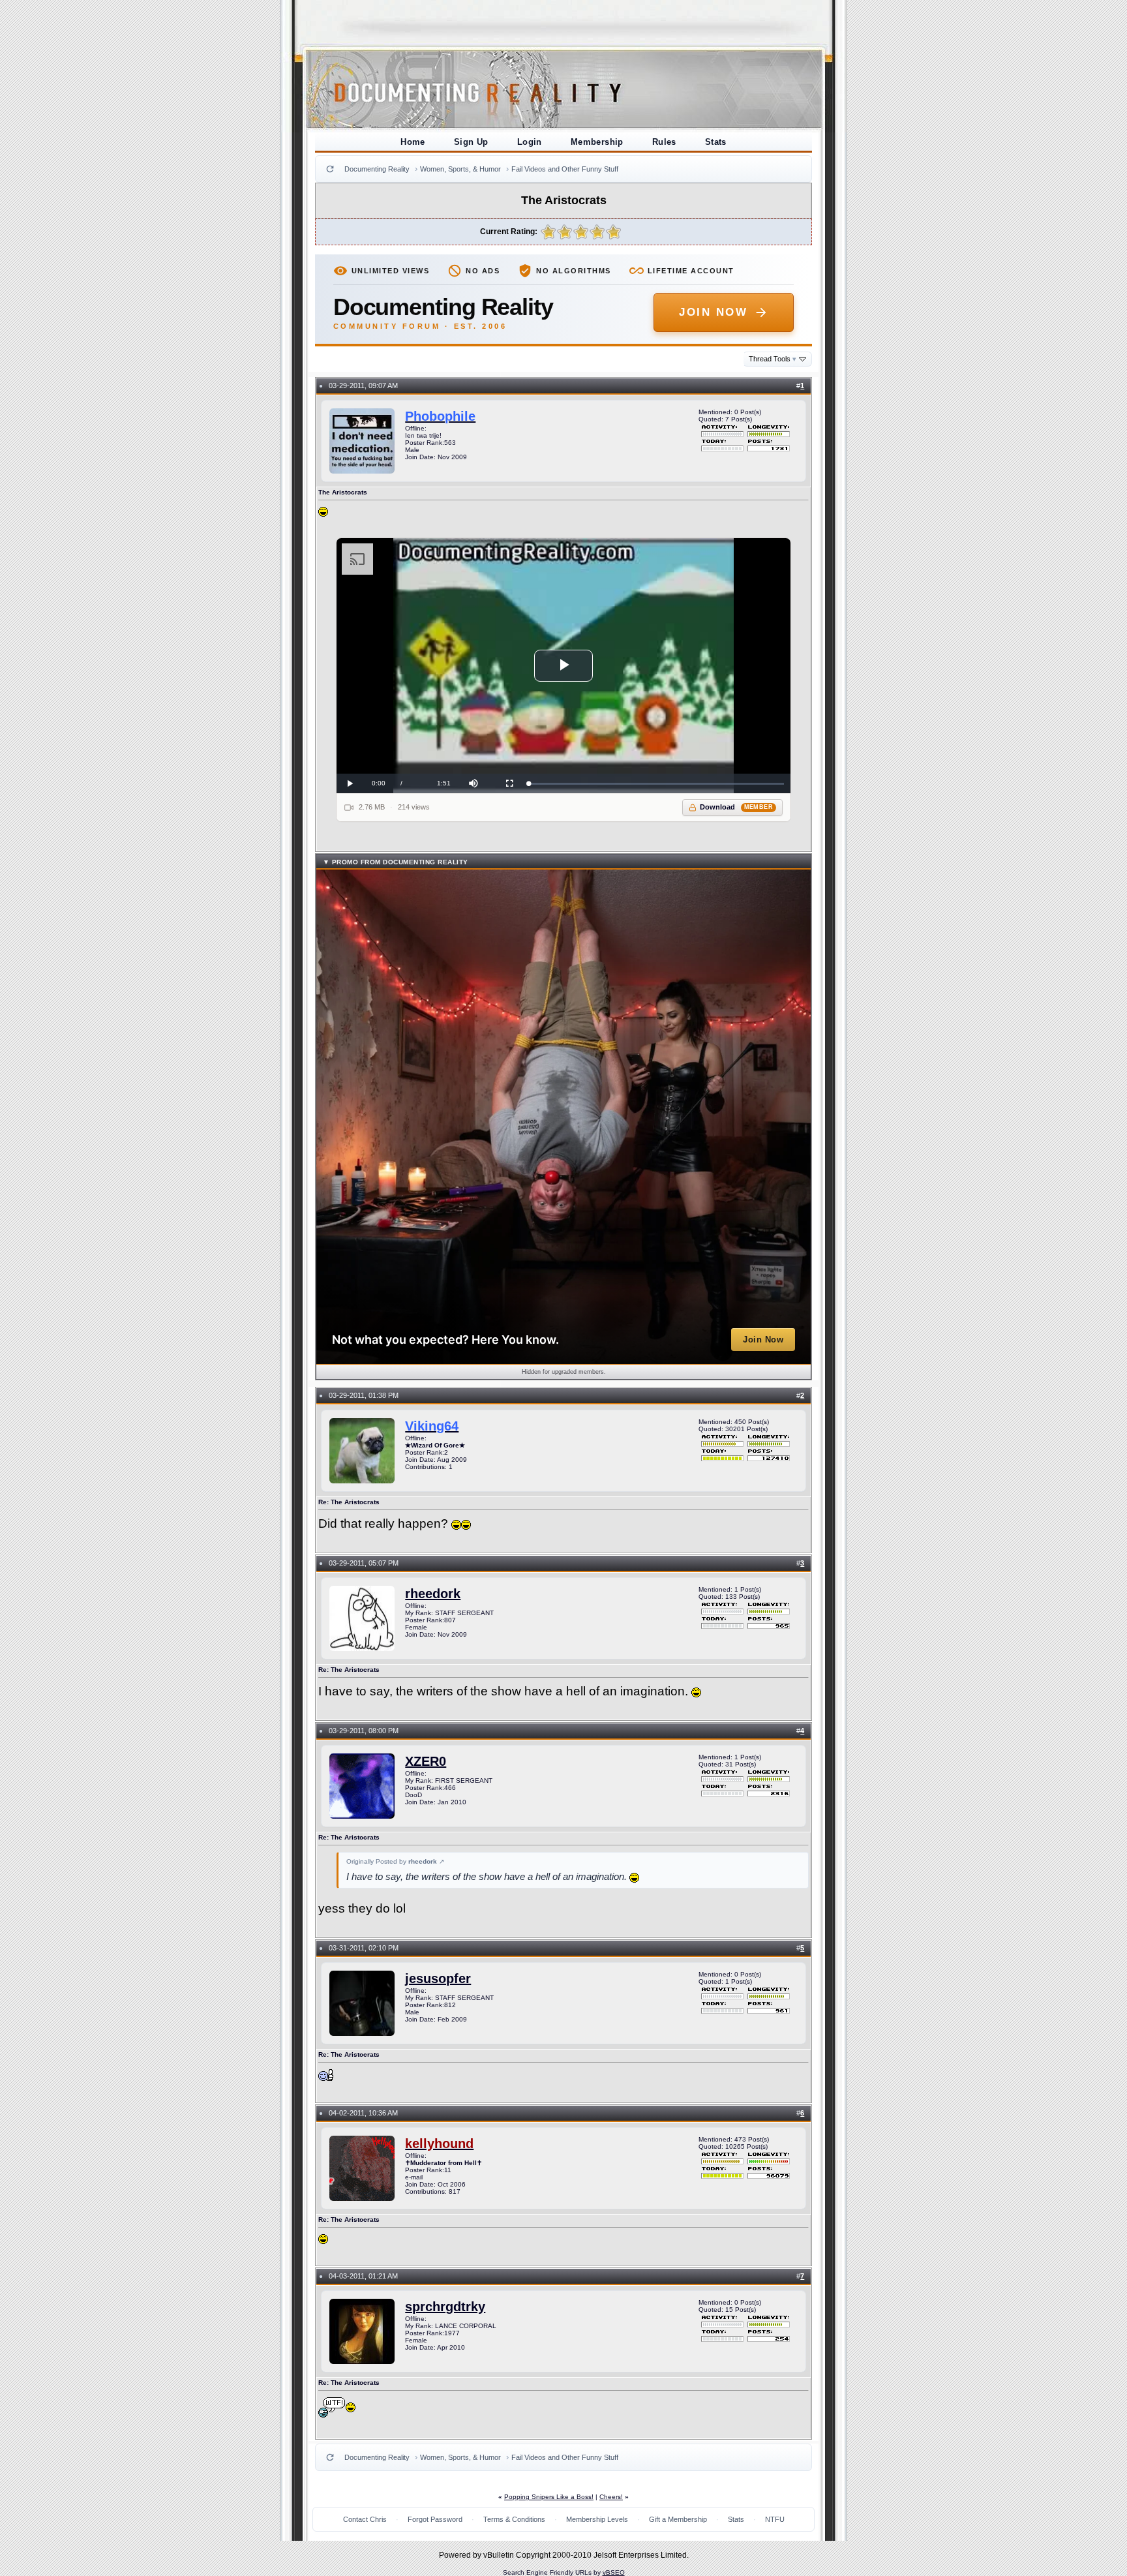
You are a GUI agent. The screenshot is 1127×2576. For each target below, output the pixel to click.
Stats (716, 142)
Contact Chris (365, 2519)
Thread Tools (773, 359)
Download (737, 807)
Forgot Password (435, 2519)
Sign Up (471, 142)
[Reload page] (330, 169)
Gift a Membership (678, 2519)
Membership (597, 142)
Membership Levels (597, 2519)
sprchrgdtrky (445, 2307)
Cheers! (611, 2497)
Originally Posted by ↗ (395, 1861)
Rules (664, 142)
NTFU (775, 2519)
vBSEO (614, 2572)
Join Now (713, 312)
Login (530, 142)
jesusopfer (438, 1978)
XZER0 (426, 1761)
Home (413, 142)
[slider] (656, 784)
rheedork (433, 1594)
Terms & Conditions (514, 2519)
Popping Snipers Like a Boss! (549, 2497)
